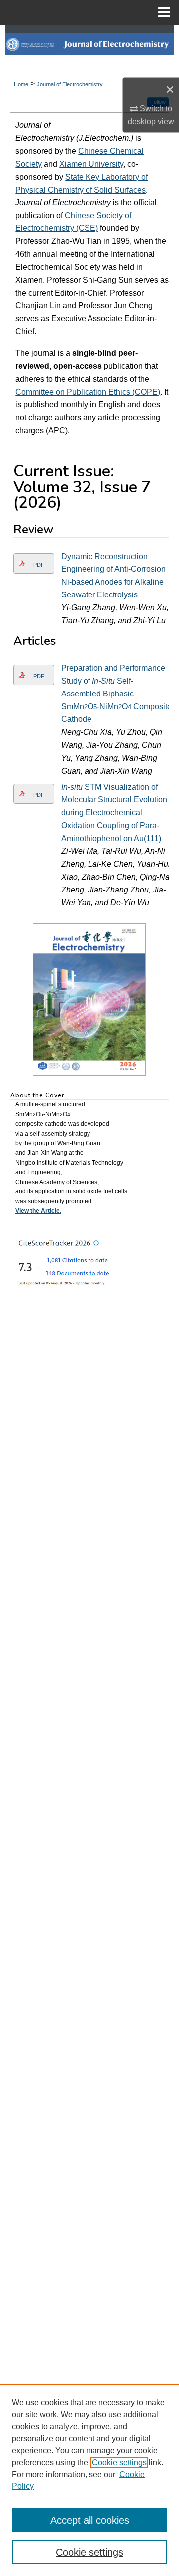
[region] (89, 2480)
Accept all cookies (90, 2520)
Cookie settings (119, 2462)
